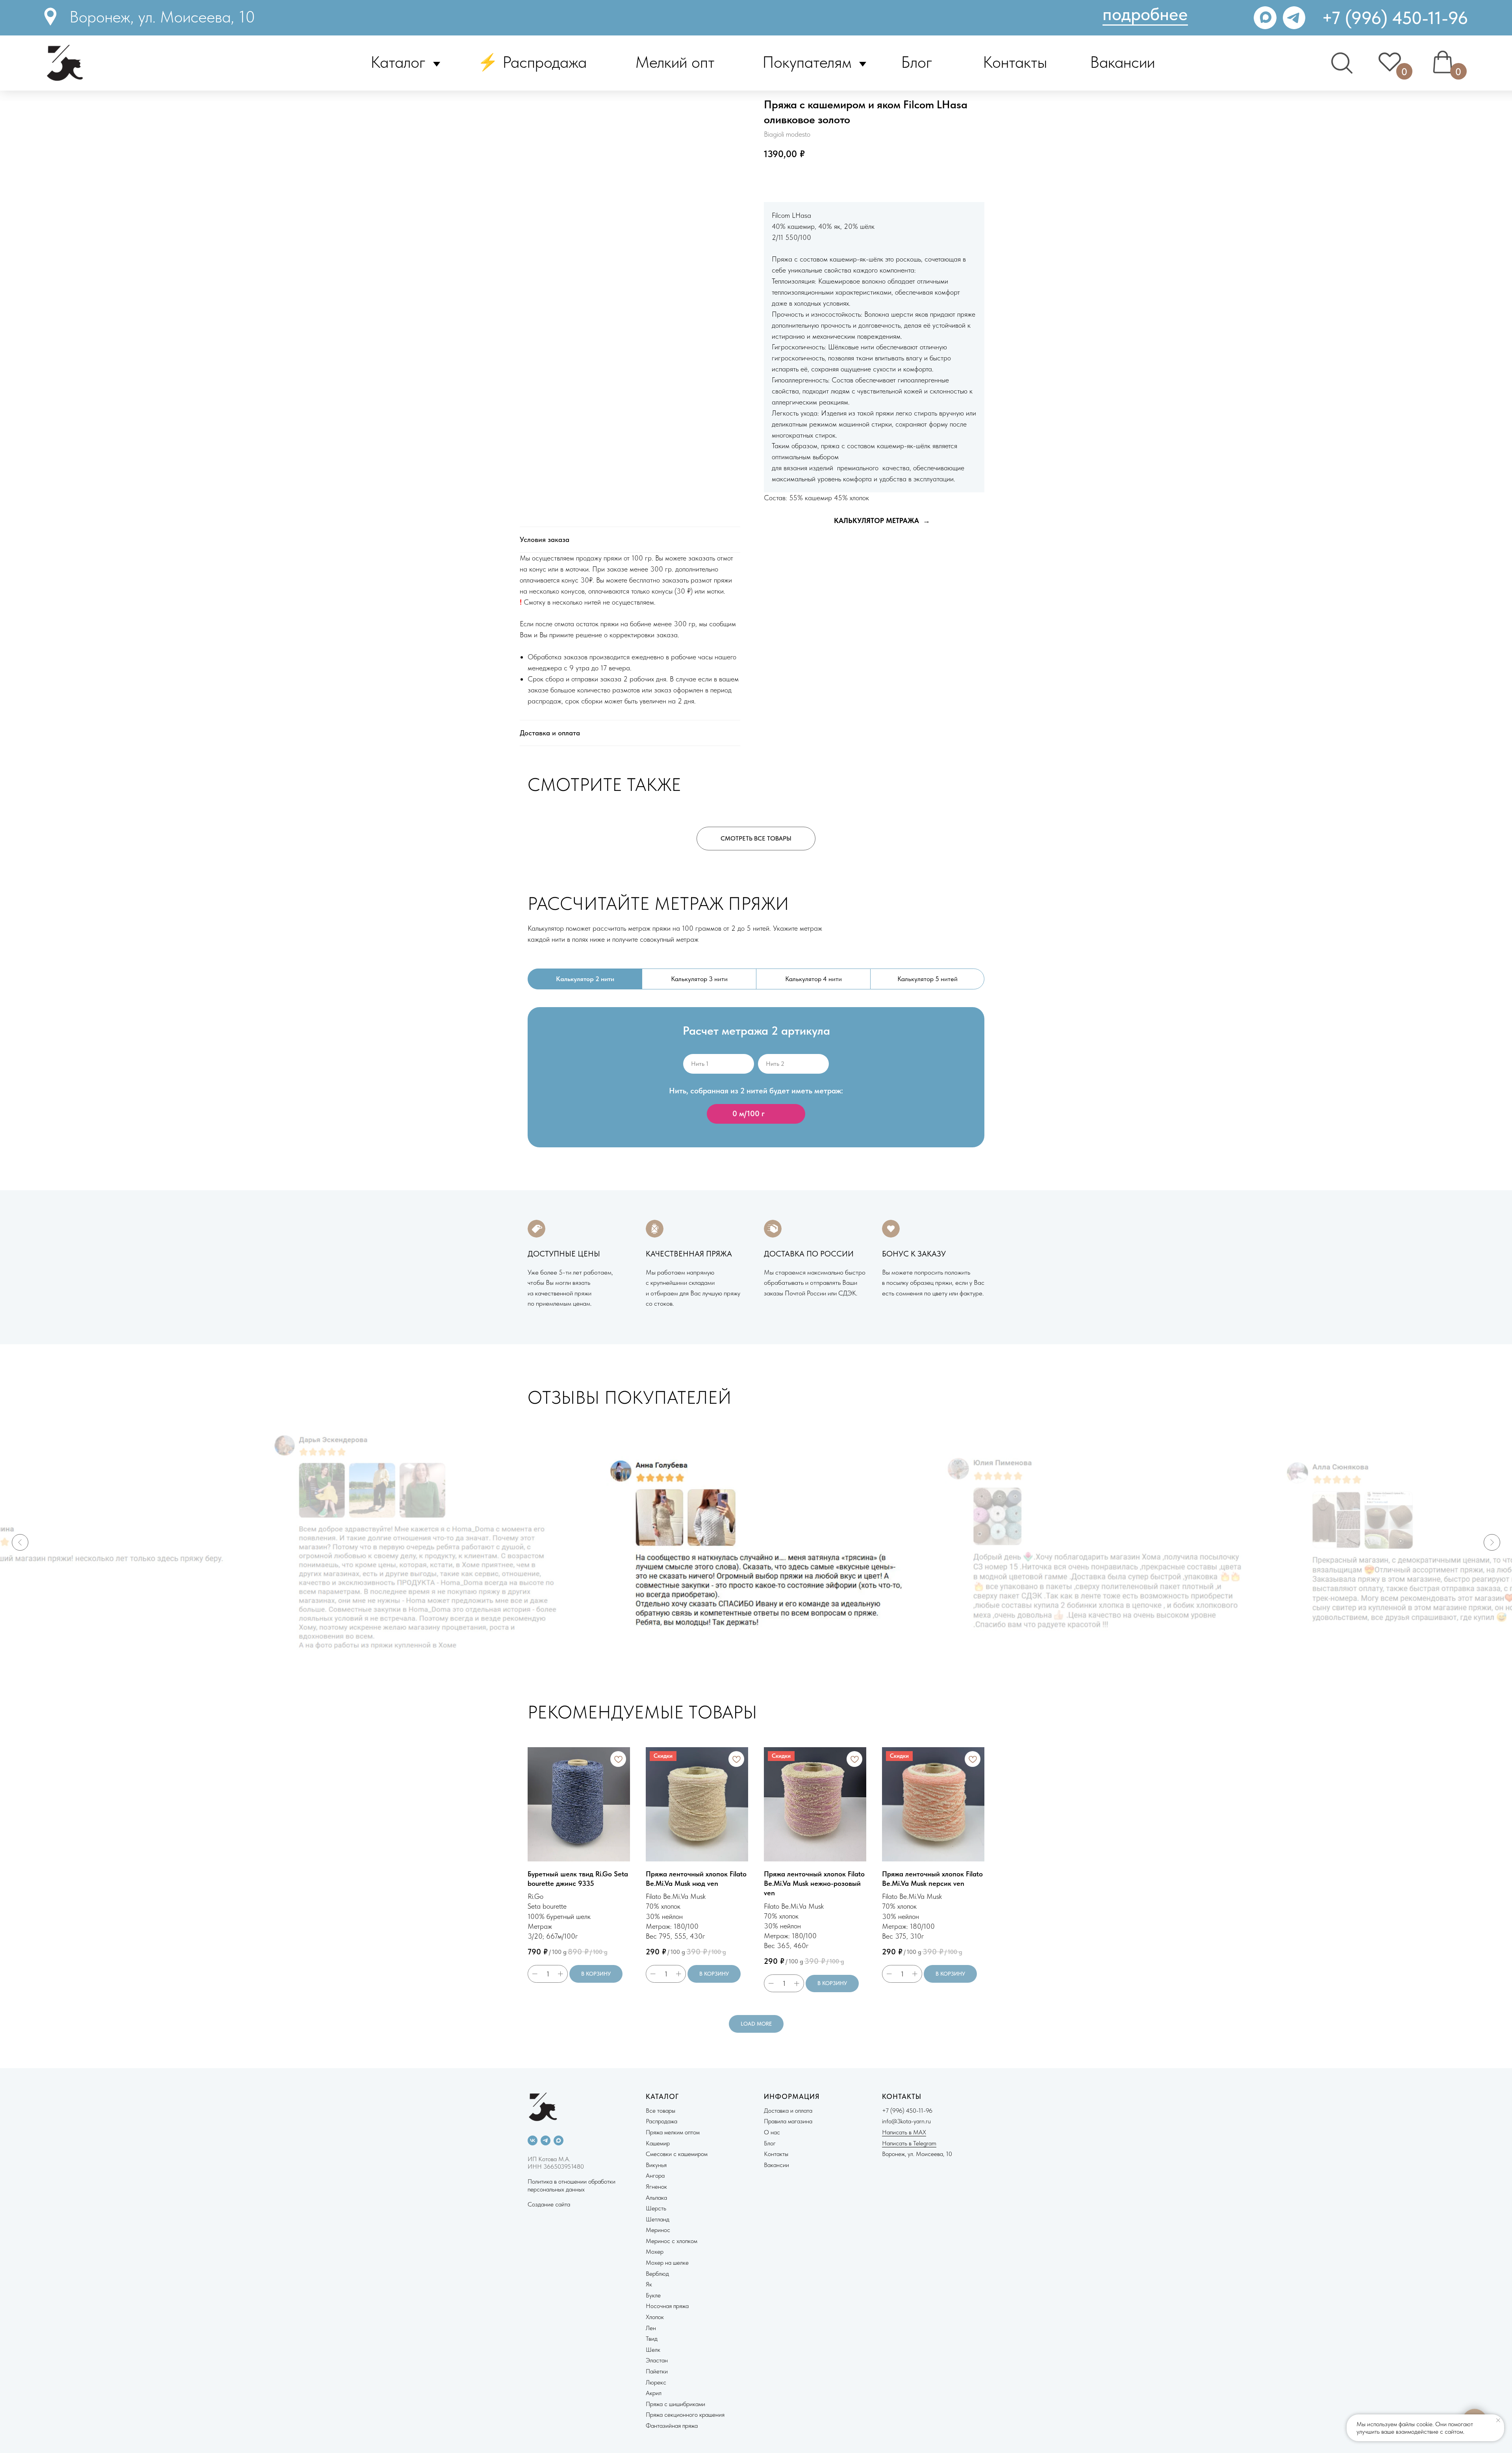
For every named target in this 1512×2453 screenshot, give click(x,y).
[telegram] (546, 2140)
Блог (917, 62)
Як (649, 2284)
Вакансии (1122, 62)
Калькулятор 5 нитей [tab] (927, 979)
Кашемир (658, 2143)
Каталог (398, 62)
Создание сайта (549, 2204)
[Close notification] (1498, 2420)
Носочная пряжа (667, 2306)
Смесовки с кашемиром (677, 2154)
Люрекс (656, 2382)
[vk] (533, 2140)
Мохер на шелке (667, 2263)
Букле (653, 2295)
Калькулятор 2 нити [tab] (585, 979)
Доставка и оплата (788, 2111)
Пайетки (657, 2371)
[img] (1294, 18)
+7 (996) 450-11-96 (1395, 18)
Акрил (654, 2393)
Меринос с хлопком (672, 2241)
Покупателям (807, 62)
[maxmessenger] (559, 2140)
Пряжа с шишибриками (675, 2404)
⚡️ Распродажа (532, 62)
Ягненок (656, 2187)
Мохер (655, 2252)
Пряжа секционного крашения (685, 2415)
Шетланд (658, 2219)
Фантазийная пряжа (672, 2426)
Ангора (655, 2176)
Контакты (1015, 62)
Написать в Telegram (909, 2143)
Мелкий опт (675, 62)
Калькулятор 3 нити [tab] (699, 979)
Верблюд (657, 2274)
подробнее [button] (1145, 14)
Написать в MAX (904, 2132)
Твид (652, 2339)
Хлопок (655, 2317)
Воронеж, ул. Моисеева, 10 (162, 17)
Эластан (657, 2360)
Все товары (661, 2111)
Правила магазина (788, 2121)
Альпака (656, 2198)
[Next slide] (1492, 1542)
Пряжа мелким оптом (673, 2132)
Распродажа (661, 2121)
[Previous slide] (20, 1542)
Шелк (653, 2350)
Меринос (658, 2230)
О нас (772, 2132)
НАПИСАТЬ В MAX (867, 179)
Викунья (656, 2165)
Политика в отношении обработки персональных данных (572, 2185)
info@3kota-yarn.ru (906, 2121)
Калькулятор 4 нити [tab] (813, 979)
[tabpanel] (756, 1090)
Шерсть (656, 2208)
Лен (651, 2328)
